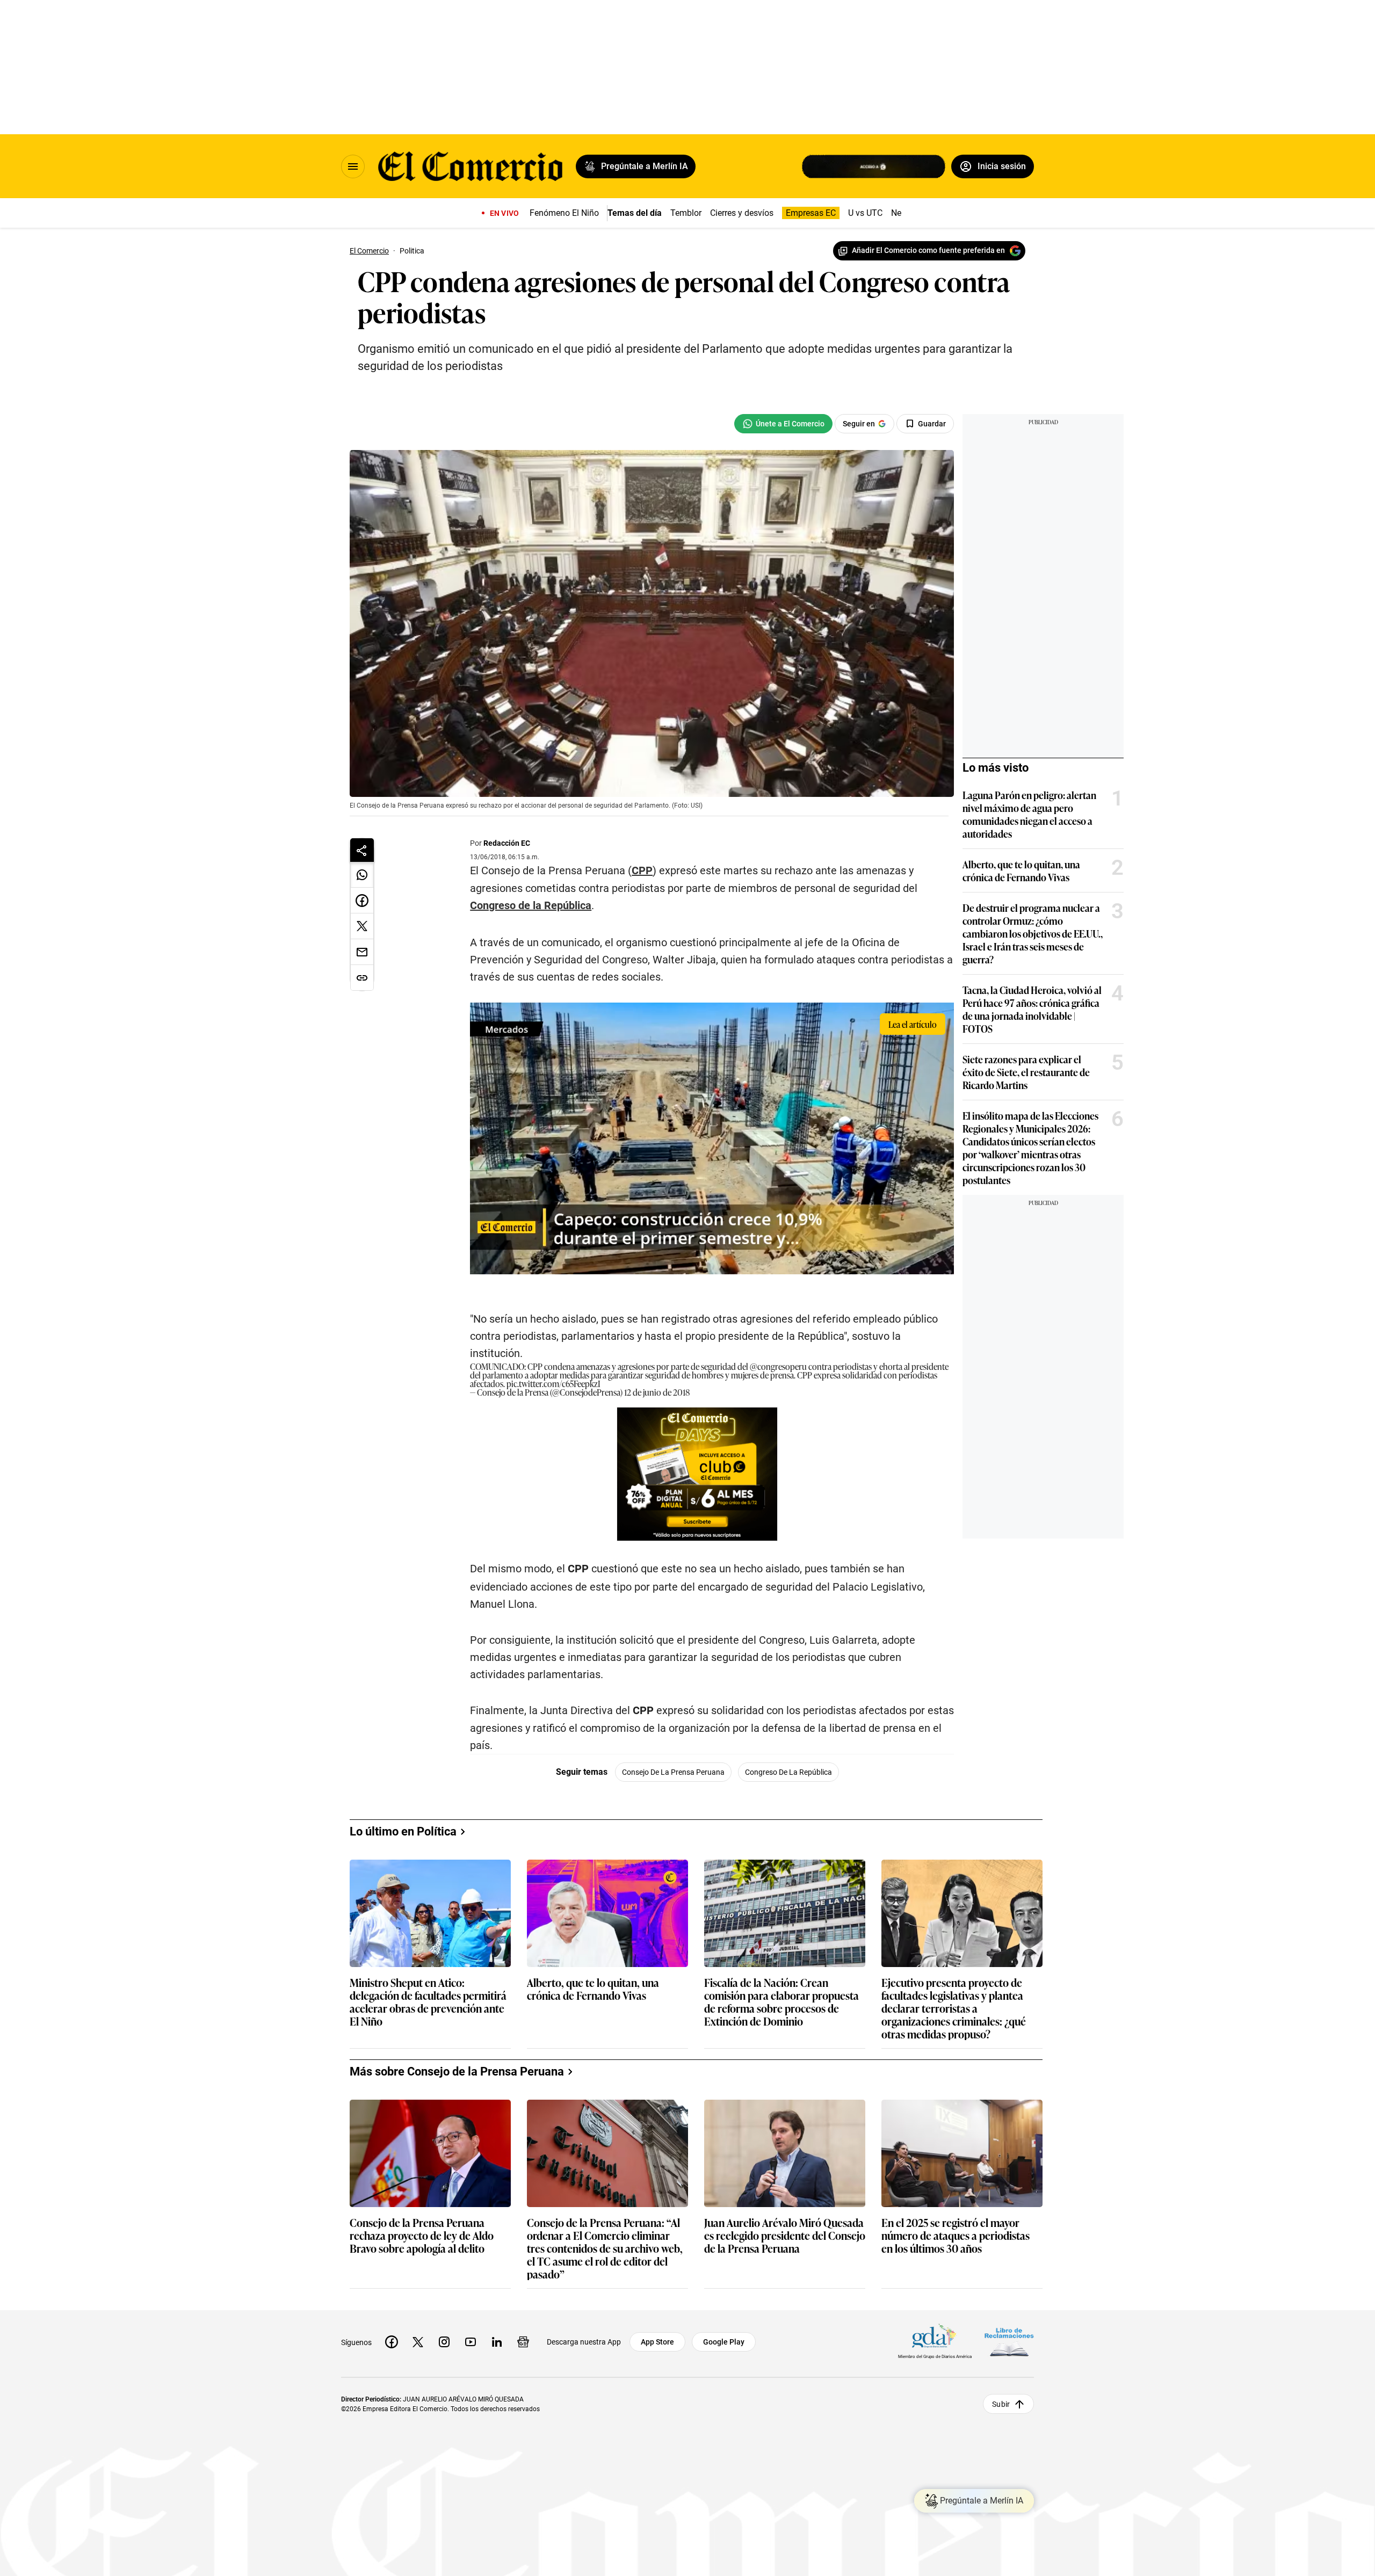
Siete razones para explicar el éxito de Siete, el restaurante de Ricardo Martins (1026, 1072)
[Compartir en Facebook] (362, 901)
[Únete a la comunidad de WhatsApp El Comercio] (783, 424)
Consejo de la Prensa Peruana (673, 1772)
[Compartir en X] (362, 926)
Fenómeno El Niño (564, 213)
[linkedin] (497, 2342)
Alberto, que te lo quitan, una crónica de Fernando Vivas (1021, 870)
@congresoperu (778, 1366)
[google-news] (523, 2342)
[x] (418, 2342)
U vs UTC (865, 213)
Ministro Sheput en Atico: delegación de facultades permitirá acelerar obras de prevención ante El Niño (428, 2001)
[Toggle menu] (353, 166)
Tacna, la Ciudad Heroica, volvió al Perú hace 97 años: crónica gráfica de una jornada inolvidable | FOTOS (1032, 1009)
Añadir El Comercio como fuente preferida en (928, 250)
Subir (1001, 2404)
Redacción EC (507, 843)
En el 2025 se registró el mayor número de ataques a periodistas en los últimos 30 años (956, 2236)
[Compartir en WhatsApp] (362, 875)
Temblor (686, 213)
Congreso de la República (788, 1772)
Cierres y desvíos (742, 213)
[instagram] (444, 2342)
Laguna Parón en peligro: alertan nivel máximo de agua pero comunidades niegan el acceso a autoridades (1029, 814)
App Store (657, 2342)
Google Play (724, 2342)
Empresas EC (811, 213)
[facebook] (392, 2342)
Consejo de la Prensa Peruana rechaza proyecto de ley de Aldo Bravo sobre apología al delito (422, 2236)
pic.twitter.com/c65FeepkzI (553, 1383)
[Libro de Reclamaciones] (1009, 2342)
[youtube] (471, 2342)
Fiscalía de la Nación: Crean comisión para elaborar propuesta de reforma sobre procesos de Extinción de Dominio (781, 2001)
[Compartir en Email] (362, 952)
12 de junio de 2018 (657, 1392)
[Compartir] (362, 850)
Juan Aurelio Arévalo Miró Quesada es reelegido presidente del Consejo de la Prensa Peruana (785, 2236)
